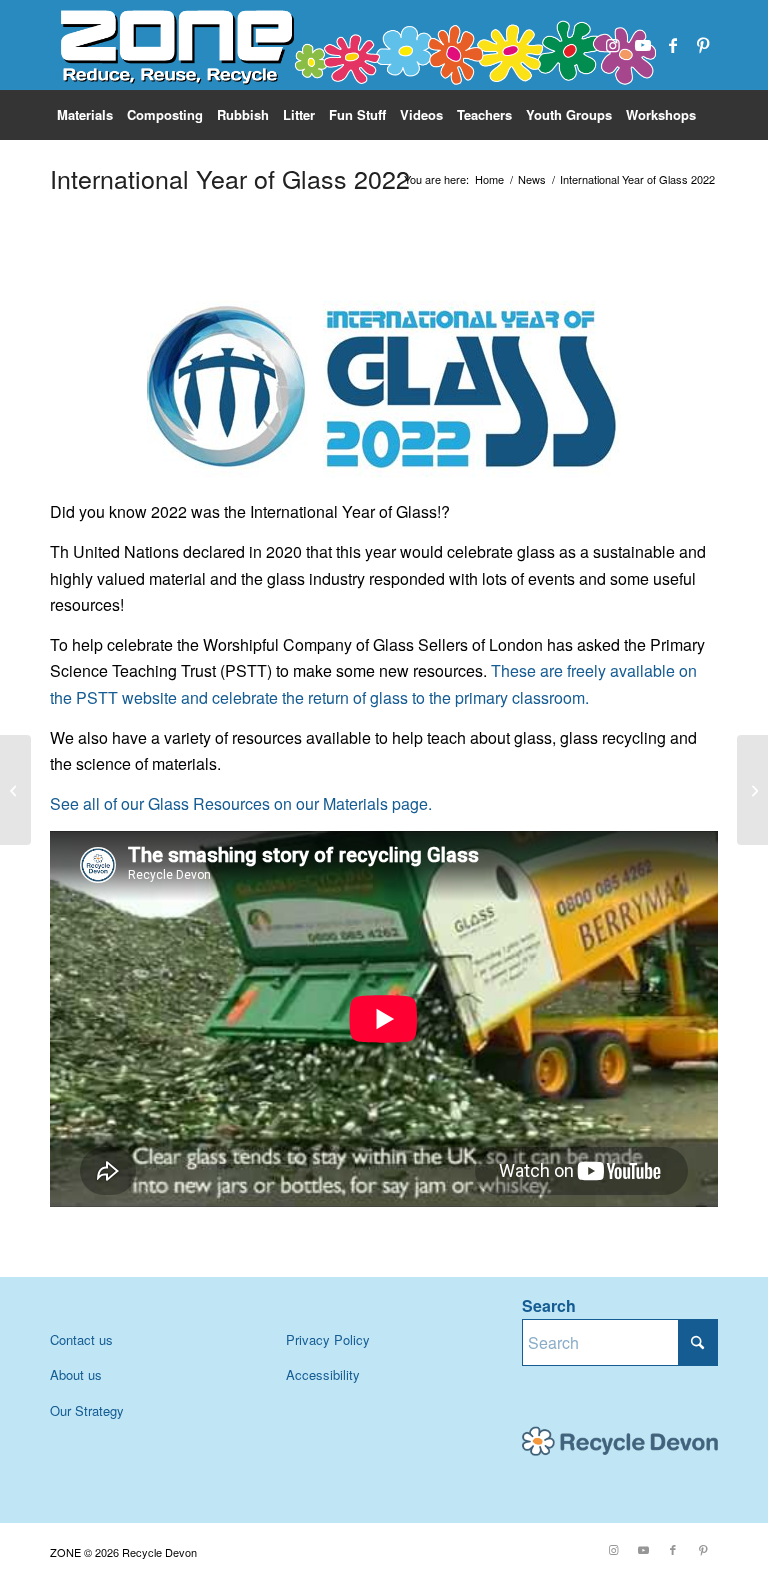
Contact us (81, 1339)
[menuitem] (85, 115)
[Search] (708, 165)
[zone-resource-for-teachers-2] (355, 45)
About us (76, 1374)
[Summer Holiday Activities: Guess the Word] (15, 790)
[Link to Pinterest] (703, 45)
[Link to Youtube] (643, 45)
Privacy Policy (328, 1339)
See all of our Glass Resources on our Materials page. (241, 803)
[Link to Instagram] (613, 45)
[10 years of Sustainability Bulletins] (752, 790)
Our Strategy (87, 1410)
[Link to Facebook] (673, 45)
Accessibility (323, 1374)
